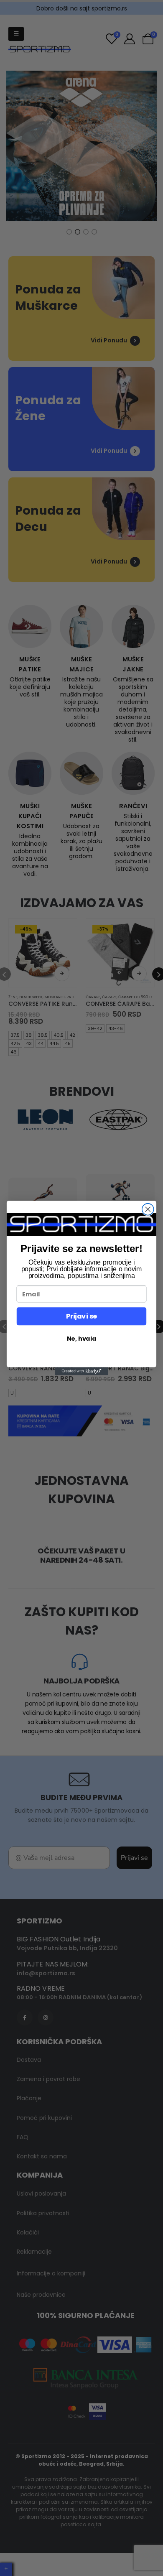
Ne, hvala (81, 1339)
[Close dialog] (148, 1209)
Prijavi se (81, 1316)
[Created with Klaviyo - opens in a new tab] (81, 1371)
